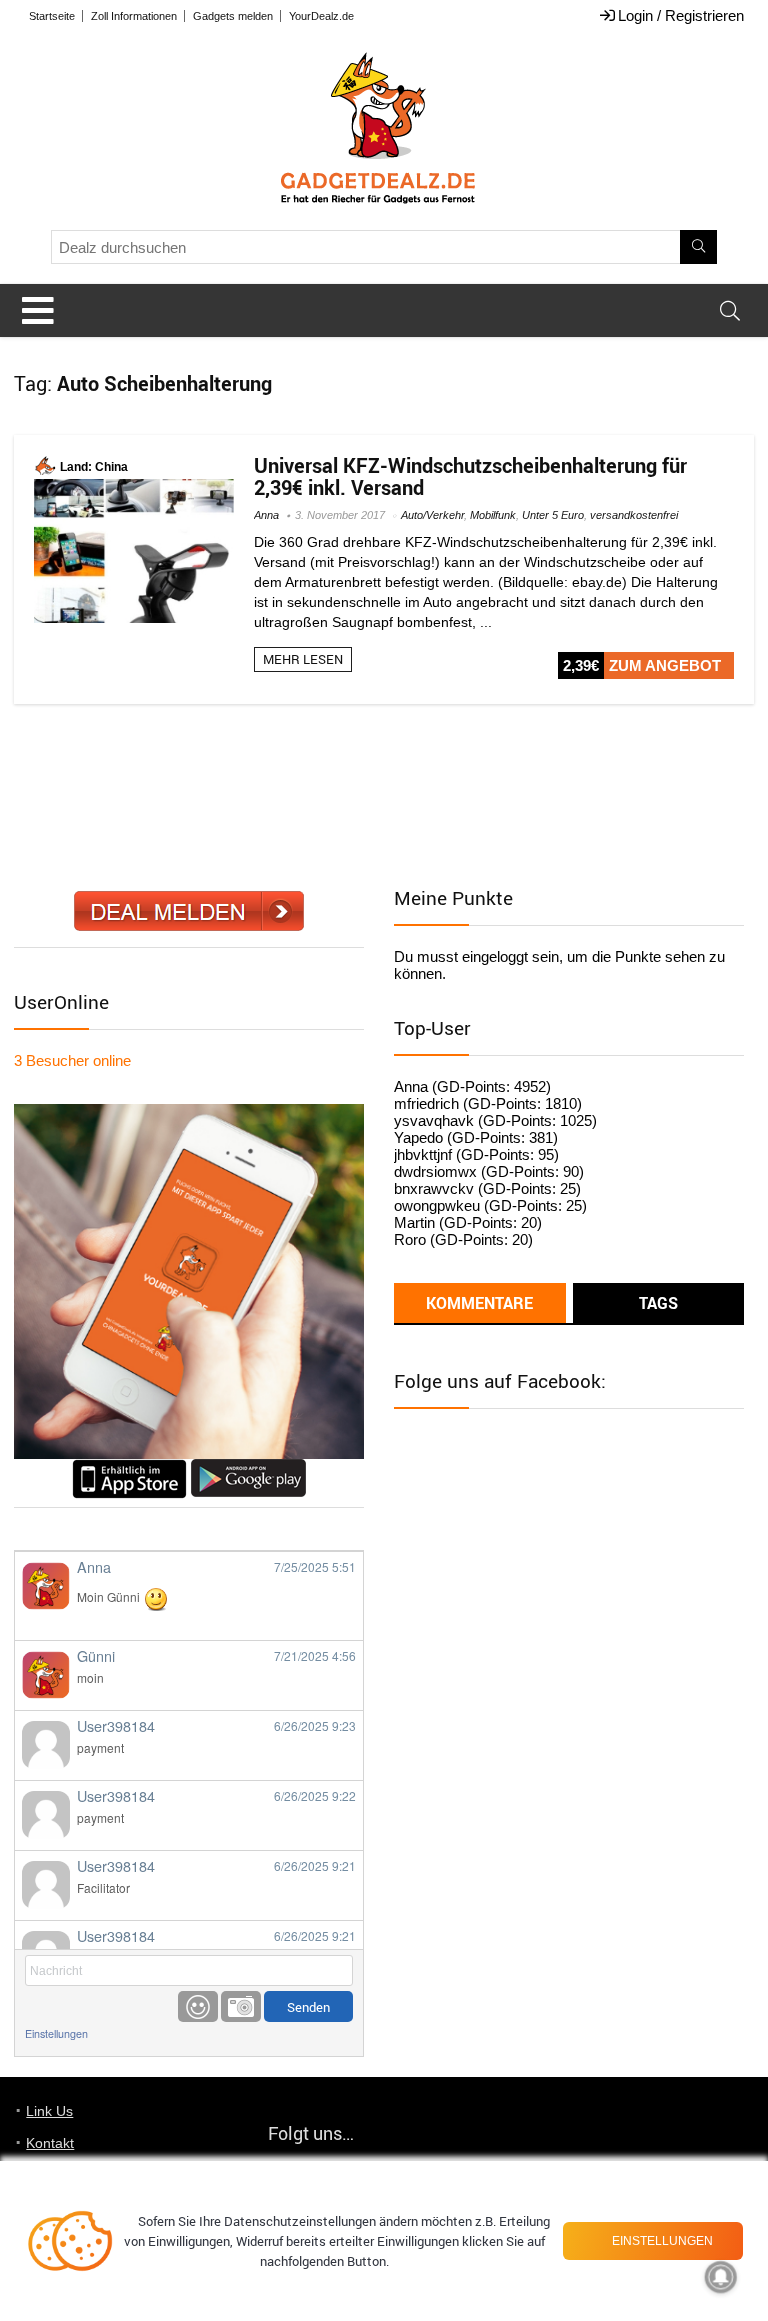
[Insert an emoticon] (198, 2006)
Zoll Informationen (134, 16)
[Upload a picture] (241, 2006)
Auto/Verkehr (432, 515)
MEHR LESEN (303, 659)
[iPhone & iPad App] (129, 1467)
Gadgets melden (233, 16)
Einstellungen (56, 2033)
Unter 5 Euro (553, 515)
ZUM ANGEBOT (665, 665)
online (72, 1060)
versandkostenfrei (634, 515)
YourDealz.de (321, 16)
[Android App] (248, 1467)
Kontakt (50, 2143)
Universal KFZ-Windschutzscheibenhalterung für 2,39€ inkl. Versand (470, 476)
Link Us (49, 2111)
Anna (266, 515)
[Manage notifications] (721, 2277)
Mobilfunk (493, 515)
